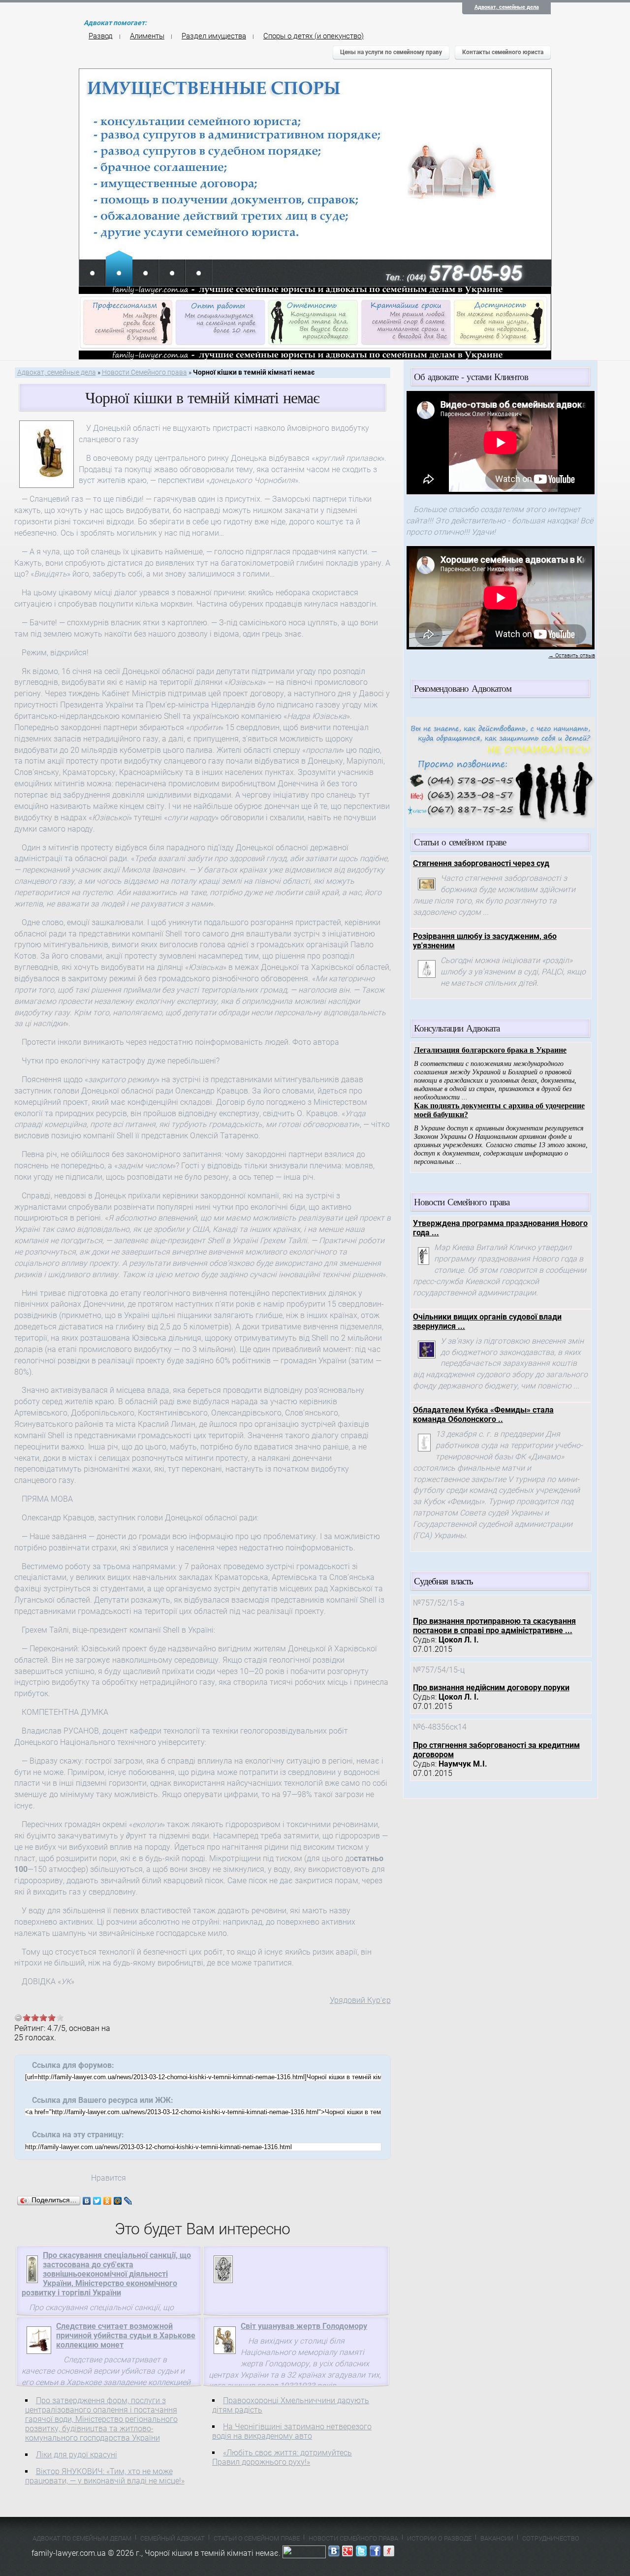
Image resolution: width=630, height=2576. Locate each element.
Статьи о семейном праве (257, 2538)
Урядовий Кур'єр (360, 2000)
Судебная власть (443, 1581)
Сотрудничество (551, 2538)
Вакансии (497, 2538)
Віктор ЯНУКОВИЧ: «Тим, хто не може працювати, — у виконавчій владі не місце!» (105, 2476)
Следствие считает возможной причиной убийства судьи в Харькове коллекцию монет (126, 2335)
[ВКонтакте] (87, 2201)
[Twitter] (97, 2201)
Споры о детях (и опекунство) (314, 36)
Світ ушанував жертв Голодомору (304, 2326)
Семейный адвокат (173, 2538)
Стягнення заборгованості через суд (481, 863)
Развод (101, 36)
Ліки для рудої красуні (77, 2455)
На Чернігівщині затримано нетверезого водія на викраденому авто (292, 2431)
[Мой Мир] (118, 2201)
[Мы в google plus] (347, 2553)
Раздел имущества (214, 36)
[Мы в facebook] (375, 2553)
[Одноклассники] (108, 2201)
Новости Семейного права (144, 372)
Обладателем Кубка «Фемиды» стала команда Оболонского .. (483, 1415)
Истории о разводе (439, 2538)
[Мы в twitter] (361, 2553)
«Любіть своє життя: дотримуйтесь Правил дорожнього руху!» (282, 2457)
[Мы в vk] (334, 2553)
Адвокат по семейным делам (82, 2538)
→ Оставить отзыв (572, 656)
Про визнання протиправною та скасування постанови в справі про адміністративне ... (494, 1626)
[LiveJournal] (128, 2201)
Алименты (147, 36)
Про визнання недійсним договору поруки (491, 1688)
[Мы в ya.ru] (389, 2553)
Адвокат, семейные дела (507, 7)
